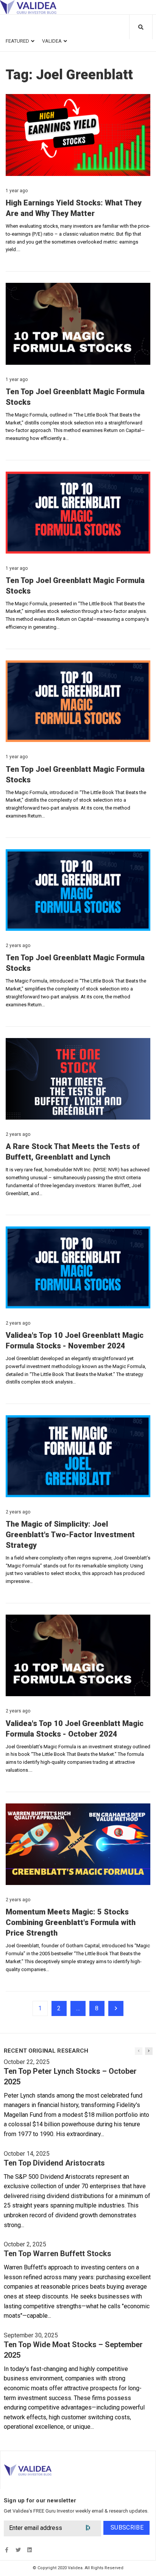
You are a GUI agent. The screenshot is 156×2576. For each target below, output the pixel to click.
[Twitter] (18, 2550)
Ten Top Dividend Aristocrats (54, 2163)
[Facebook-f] (7, 2550)
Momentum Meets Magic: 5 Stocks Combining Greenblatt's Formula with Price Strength (71, 1922)
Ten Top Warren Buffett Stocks (58, 2254)
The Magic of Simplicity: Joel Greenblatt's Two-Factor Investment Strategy (70, 1535)
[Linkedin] (29, 2550)
